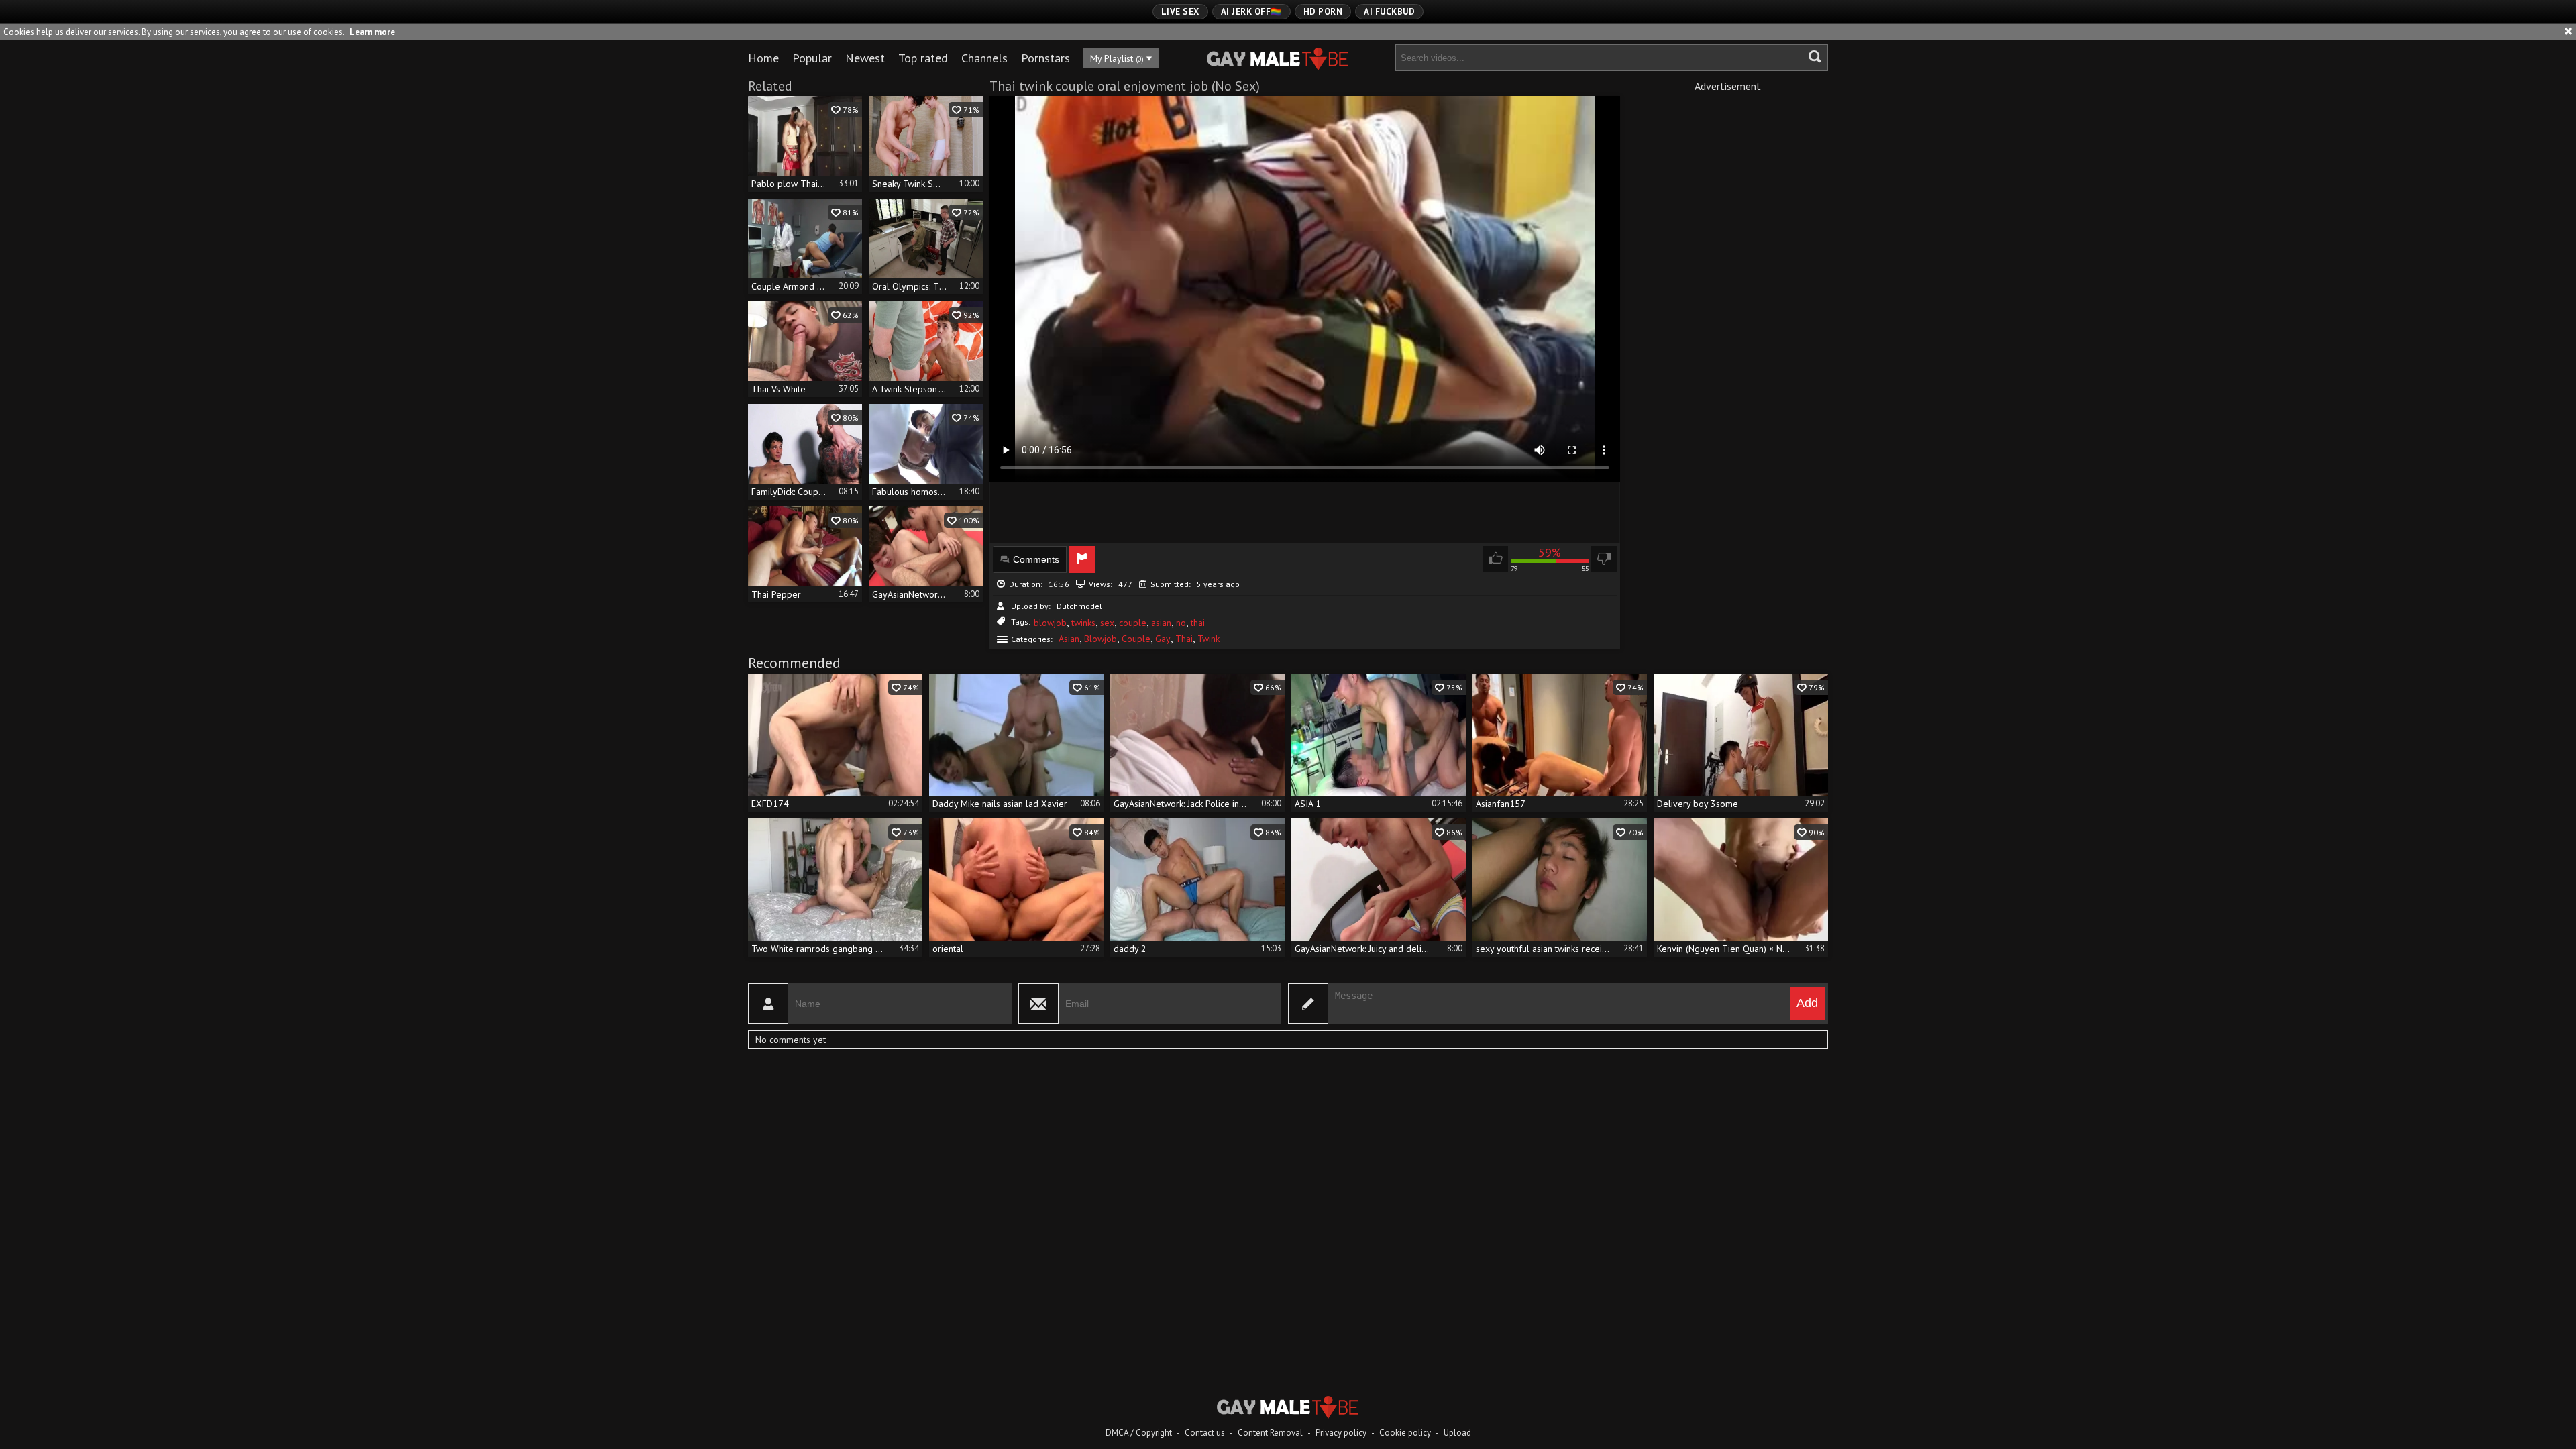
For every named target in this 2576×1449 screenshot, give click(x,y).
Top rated (923, 58)
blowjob (1050, 623)
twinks (1083, 623)
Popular (812, 58)
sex (1107, 623)
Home (763, 58)
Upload (1457, 1433)
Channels (984, 58)
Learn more (372, 32)
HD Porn (1323, 12)
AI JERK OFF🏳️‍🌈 (1251, 12)
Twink (1209, 639)
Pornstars (1045, 58)
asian (1161, 623)
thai (1198, 623)
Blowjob (1101, 639)
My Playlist (1117, 58)
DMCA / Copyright (1139, 1433)
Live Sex (1180, 12)
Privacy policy (1341, 1433)
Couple (1136, 639)
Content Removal (1270, 1433)
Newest (865, 58)
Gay (1163, 639)
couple (1133, 623)
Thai (1184, 639)
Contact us (1205, 1433)
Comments (1036, 559)
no (1181, 623)
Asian (1069, 639)
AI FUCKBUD (1389, 12)
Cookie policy (1405, 1433)
